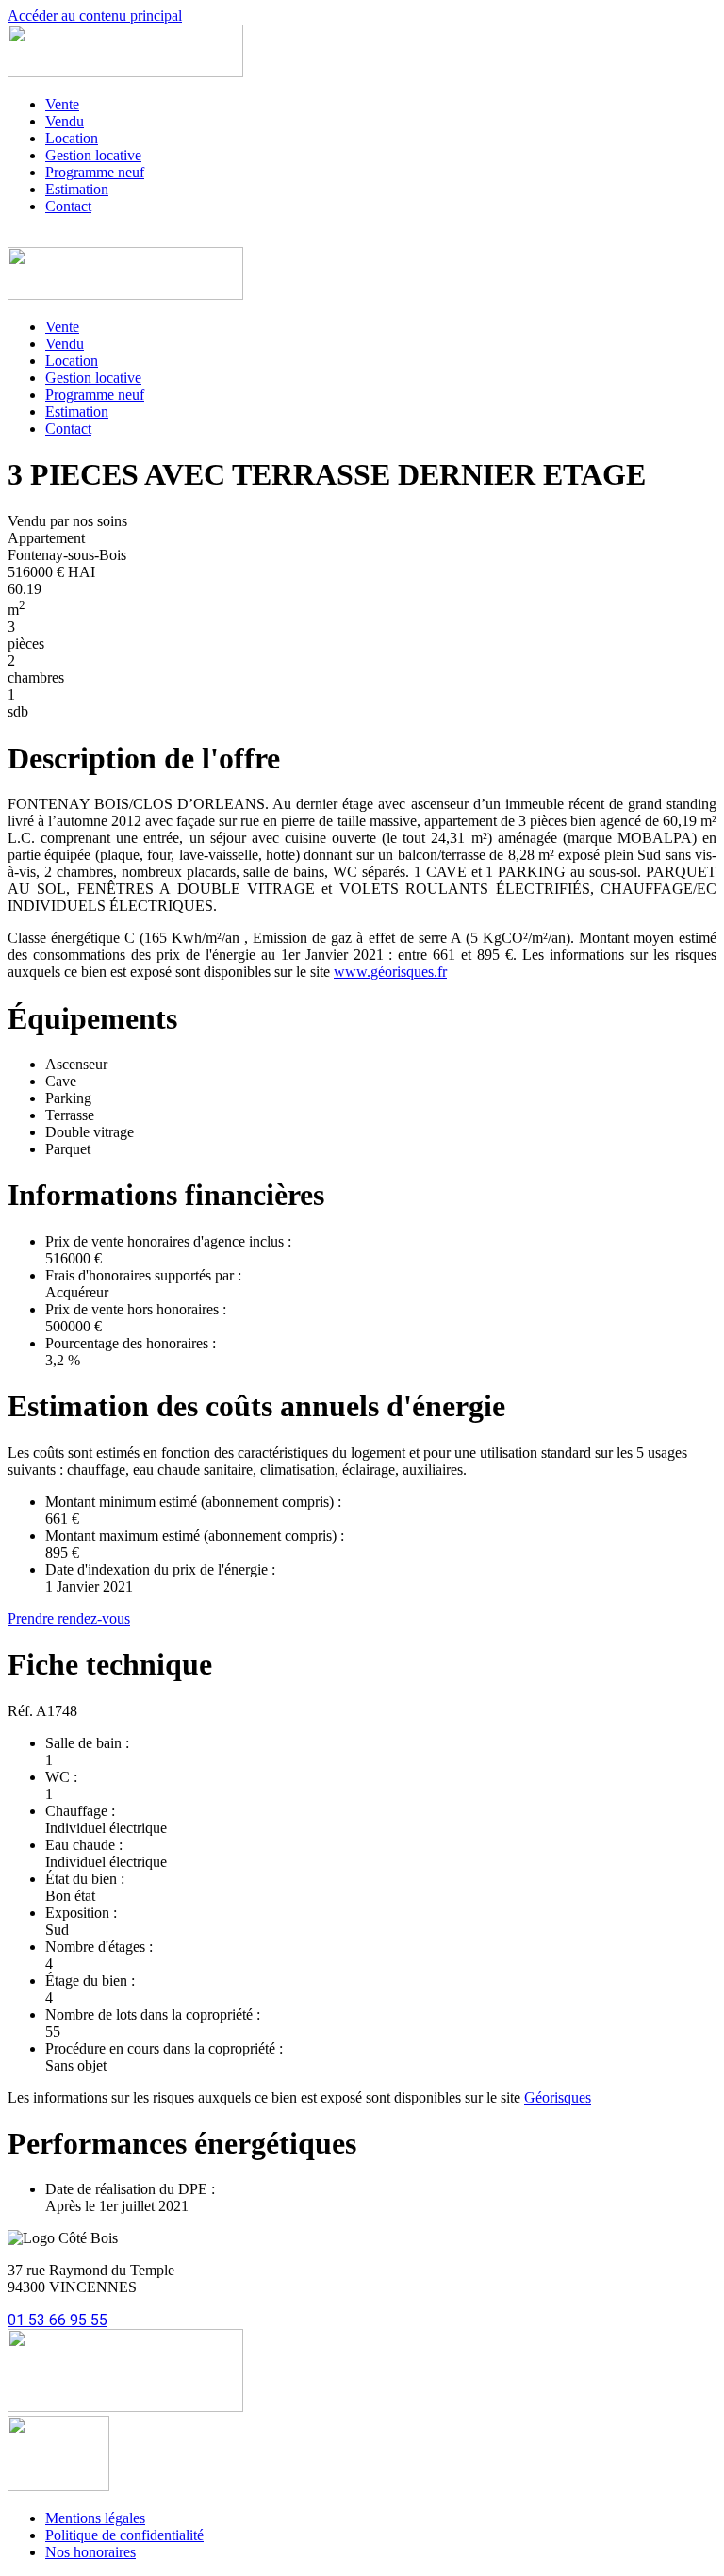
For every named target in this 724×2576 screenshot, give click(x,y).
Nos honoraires (90, 2552)
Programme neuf (95, 172)
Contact (68, 206)
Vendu (65, 121)
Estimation (77, 189)
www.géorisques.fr (390, 972)
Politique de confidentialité (124, 2535)
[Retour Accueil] (125, 72)
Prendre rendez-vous (69, 1618)
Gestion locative (93, 155)
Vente (62, 104)
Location (72, 138)
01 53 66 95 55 (58, 2320)
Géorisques (558, 2097)
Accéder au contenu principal (95, 16)
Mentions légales (95, 2518)
